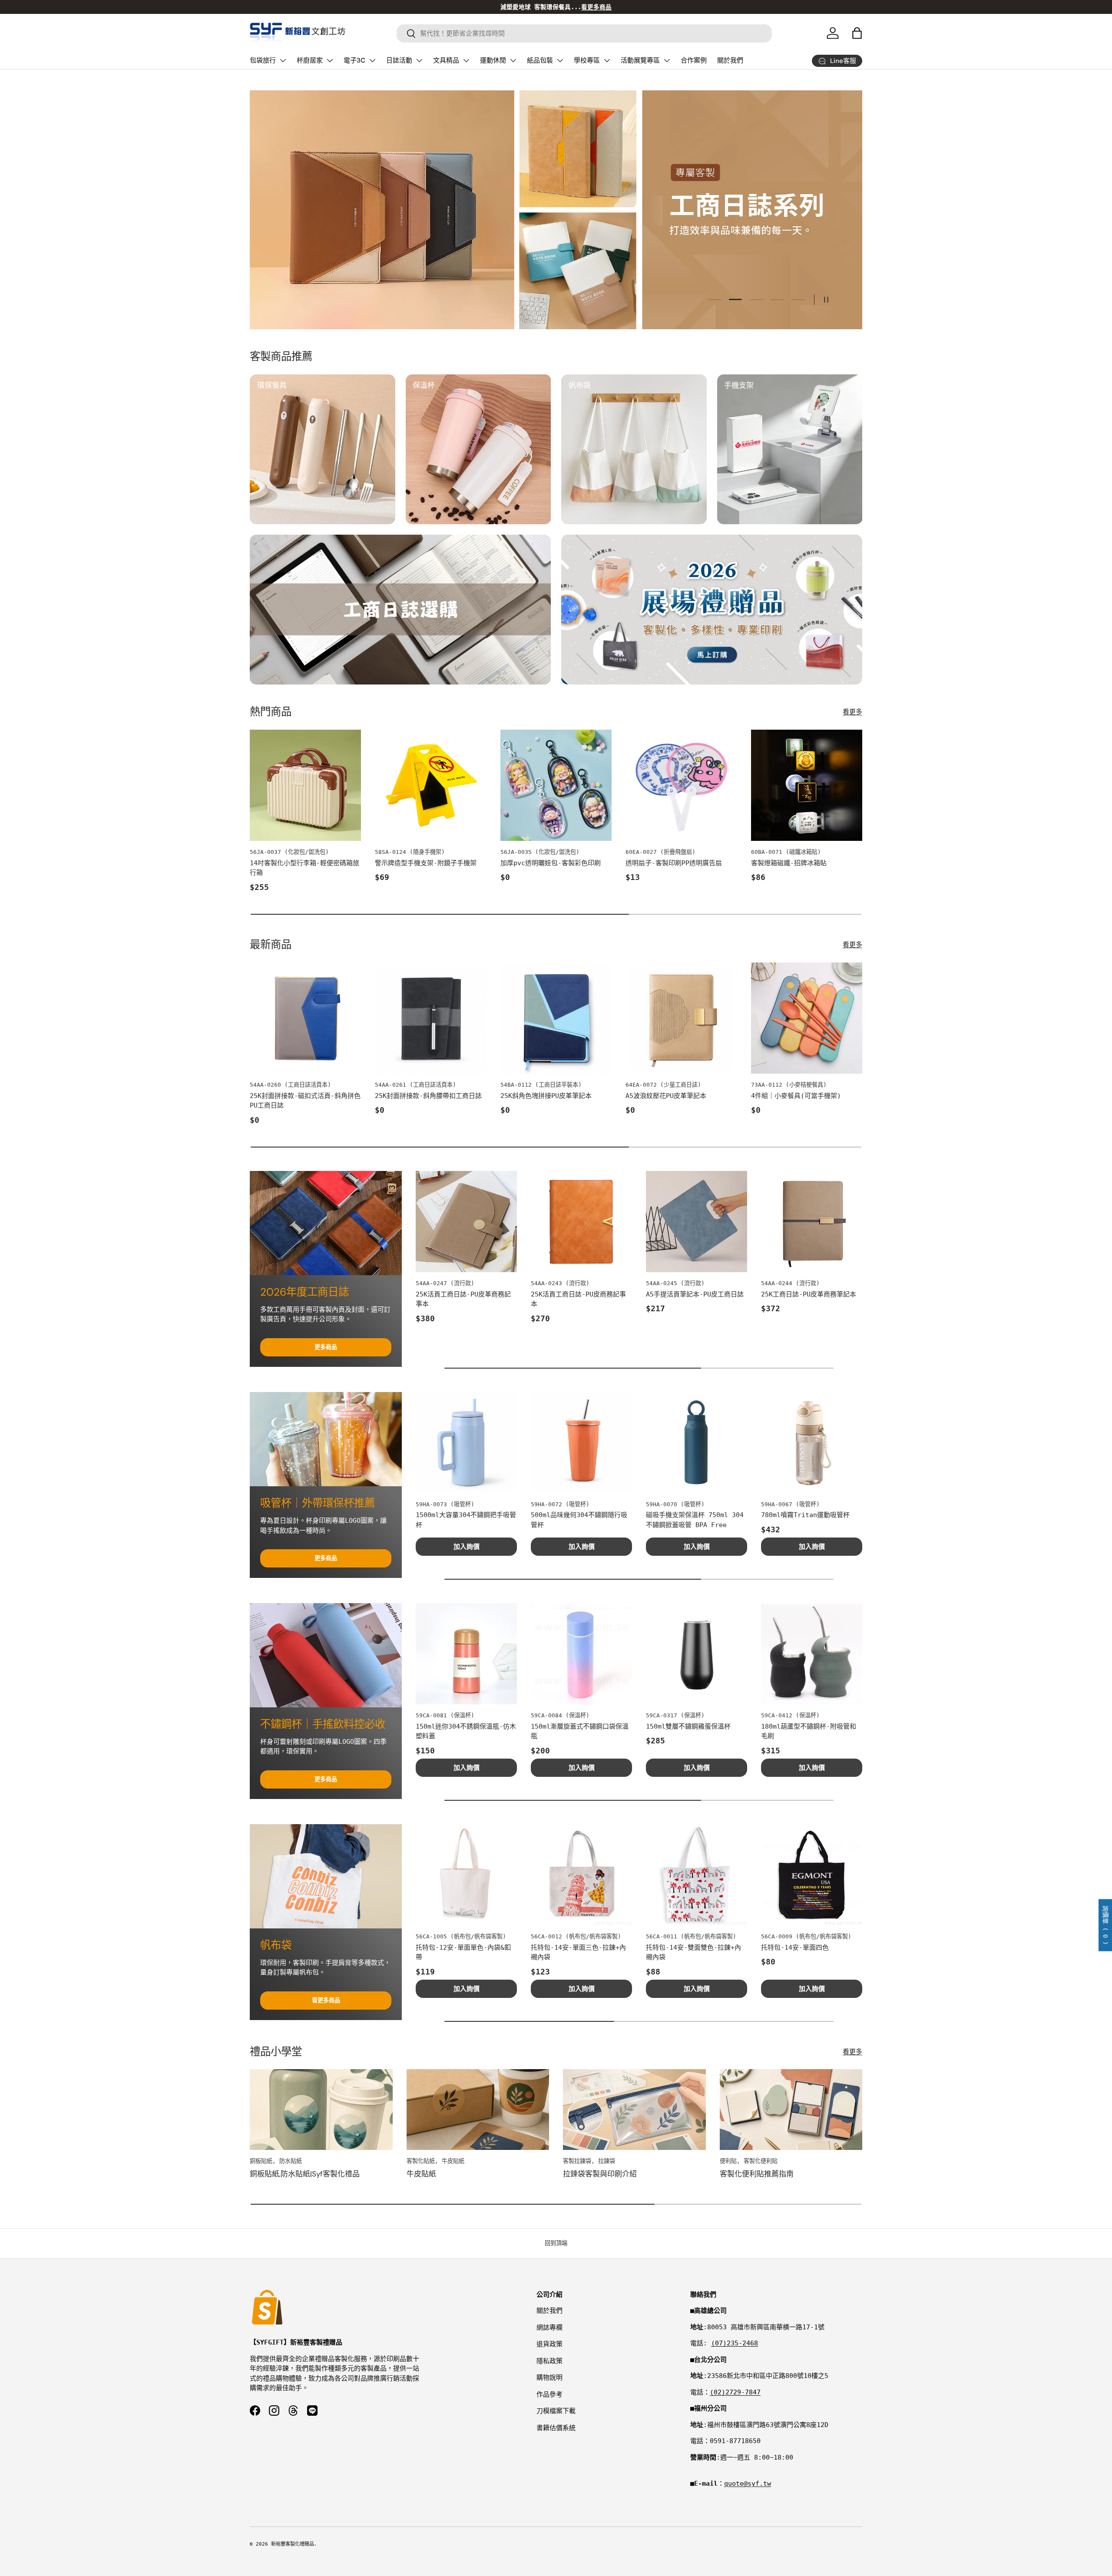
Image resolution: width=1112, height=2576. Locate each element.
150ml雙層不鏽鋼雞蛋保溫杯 (688, 1726)
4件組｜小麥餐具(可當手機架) (796, 1096)
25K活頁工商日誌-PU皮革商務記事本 (463, 1299)
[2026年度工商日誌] (326, 1223)
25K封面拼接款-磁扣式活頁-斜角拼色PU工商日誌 (305, 1101)
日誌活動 (399, 60)
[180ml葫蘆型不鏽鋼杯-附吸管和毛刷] (812, 1654)
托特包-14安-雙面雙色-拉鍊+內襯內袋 (693, 1953)
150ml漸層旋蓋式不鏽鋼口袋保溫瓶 (580, 1731)
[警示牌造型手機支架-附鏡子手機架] (430, 785)
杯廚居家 (310, 60)
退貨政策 (549, 2344)
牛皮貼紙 (421, 2174)
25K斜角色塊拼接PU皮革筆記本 (546, 1096)
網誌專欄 (549, 2328)
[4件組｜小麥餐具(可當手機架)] (807, 1018)
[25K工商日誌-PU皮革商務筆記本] (812, 1222)
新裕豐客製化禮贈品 (293, 2544)
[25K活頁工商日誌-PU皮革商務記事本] (466, 1222)
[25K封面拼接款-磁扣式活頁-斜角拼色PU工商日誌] (305, 1018)
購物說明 (549, 2378)
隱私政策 (549, 2361)
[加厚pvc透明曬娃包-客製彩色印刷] (556, 785)
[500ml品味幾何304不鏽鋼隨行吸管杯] (581, 1443)
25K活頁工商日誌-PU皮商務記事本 (578, 1299)
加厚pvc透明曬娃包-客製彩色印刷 (551, 863)
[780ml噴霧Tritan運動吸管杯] (812, 1443)
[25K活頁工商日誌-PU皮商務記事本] (581, 1222)
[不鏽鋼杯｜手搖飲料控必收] (326, 1655)
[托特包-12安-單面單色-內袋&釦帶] (466, 1875)
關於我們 (730, 60)
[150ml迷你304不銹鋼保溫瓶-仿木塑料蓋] (466, 1654)
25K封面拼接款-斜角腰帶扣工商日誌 (428, 1096)
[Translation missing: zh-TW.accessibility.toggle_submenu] (283, 60)
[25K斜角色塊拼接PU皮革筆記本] (556, 1018)
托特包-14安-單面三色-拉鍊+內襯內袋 (578, 1953)
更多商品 (326, 1347)
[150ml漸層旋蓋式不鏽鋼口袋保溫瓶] (581, 1654)
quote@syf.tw (748, 2483)
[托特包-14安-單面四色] (812, 1875)
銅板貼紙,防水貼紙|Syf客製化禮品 (305, 2174)
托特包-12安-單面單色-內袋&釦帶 (463, 1953)
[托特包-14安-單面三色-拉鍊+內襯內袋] (581, 1875)
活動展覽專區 (640, 60)
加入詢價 (467, 1547)
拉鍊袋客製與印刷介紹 (600, 2174)
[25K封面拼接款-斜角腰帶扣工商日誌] (430, 1018)
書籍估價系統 (556, 2428)
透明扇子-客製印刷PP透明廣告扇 (674, 863)
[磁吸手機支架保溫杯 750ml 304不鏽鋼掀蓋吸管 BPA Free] (697, 1443)
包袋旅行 (263, 60)
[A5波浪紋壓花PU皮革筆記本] (681, 1018)
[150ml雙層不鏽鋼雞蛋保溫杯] (697, 1654)
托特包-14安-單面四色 (795, 1948)
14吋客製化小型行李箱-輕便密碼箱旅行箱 (304, 868)
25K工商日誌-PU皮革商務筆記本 (809, 1294)
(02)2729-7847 (735, 2392)
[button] (857, 33)
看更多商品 (326, 2000)
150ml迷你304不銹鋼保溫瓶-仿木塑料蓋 (466, 1731)
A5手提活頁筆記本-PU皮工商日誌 (695, 1294)
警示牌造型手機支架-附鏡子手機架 (426, 863)
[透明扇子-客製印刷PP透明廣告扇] (681, 785)
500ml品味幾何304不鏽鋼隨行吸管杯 (579, 1520)
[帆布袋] (326, 1876)
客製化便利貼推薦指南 (757, 2174)
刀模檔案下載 (556, 2411)
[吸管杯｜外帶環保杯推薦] (326, 1439)
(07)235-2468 (735, 2343)
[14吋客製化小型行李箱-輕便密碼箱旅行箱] (305, 785)
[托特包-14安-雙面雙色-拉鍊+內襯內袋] (697, 1875)
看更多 (852, 712)
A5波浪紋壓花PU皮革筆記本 (666, 1096)
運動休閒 (493, 60)
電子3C (354, 60)
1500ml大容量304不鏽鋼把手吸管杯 (466, 1520)
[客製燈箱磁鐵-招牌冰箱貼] (807, 785)
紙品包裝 (540, 60)
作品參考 (549, 2394)
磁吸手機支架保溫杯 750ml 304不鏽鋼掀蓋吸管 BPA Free (695, 1520)
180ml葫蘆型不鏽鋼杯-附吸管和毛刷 (809, 1731)
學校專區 (587, 60)
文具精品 (446, 60)
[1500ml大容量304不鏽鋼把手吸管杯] (466, 1443)
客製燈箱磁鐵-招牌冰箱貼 (789, 863)
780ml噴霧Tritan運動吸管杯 (805, 1515)
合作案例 (694, 60)
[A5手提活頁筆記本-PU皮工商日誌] (697, 1222)
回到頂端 (556, 2243)
